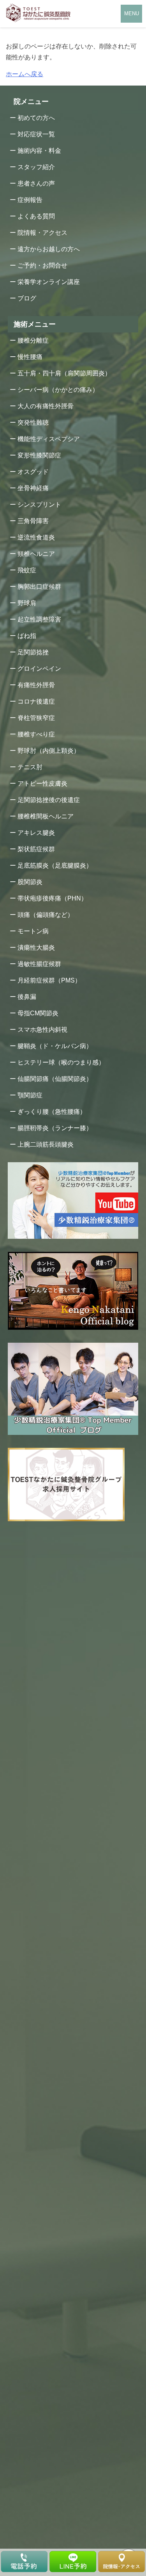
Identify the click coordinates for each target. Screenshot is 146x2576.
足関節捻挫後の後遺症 (49, 800)
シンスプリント (39, 505)
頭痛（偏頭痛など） (46, 915)
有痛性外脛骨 (36, 685)
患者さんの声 (36, 183)
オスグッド (33, 472)
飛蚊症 (27, 570)
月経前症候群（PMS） (49, 980)
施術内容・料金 (39, 151)
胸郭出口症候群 (39, 587)
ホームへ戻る (25, 74)
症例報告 (30, 200)
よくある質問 (36, 216)
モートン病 (33, 931)
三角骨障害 (33, 521)
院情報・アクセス (42, 233)
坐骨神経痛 (33, 488)
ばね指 (27, 636)
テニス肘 (30, 767)
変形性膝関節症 (39, 455)
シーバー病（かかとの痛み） (58, 390)
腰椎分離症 (33, 340)
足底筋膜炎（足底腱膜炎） (55, 866)
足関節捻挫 (33, 652)
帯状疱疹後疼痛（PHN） (52, 898)
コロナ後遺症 (36, 701)
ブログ (27, 298)
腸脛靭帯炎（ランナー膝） (55, 1128)
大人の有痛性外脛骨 (46, 406)
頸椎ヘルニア (36, 554)
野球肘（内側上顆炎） (49, 751)
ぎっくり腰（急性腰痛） (52, 1112)
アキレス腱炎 (36, 833)
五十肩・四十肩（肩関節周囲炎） (64, 373)
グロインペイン (39, 669)
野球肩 (27, 603)
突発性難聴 (33, 422)
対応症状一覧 (36, 134)
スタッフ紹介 (36, 167)
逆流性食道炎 (36, 537)
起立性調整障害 (39, 619)
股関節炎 (30, 882)
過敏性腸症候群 (39, 964)
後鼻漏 (27, 997)
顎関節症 (30, 1095)
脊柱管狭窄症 (36, 718)
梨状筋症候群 (36, 849)
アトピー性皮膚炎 (42, 783)
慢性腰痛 (30, 357)
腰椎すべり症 (36, 734)
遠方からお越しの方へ (49, 249)
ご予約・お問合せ (42, 265)
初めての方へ (36, 118)
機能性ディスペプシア (49, 439)
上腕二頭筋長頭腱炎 (46, 1144)
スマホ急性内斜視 (42, 1030)
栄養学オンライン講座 (49, 282)
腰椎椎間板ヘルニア (46, 816)
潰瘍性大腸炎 (36, 948)
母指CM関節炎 (38, 1013)
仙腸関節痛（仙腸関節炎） (55, 1079)
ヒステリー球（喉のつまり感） (61, 1062)
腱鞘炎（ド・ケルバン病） (55, 1046)
